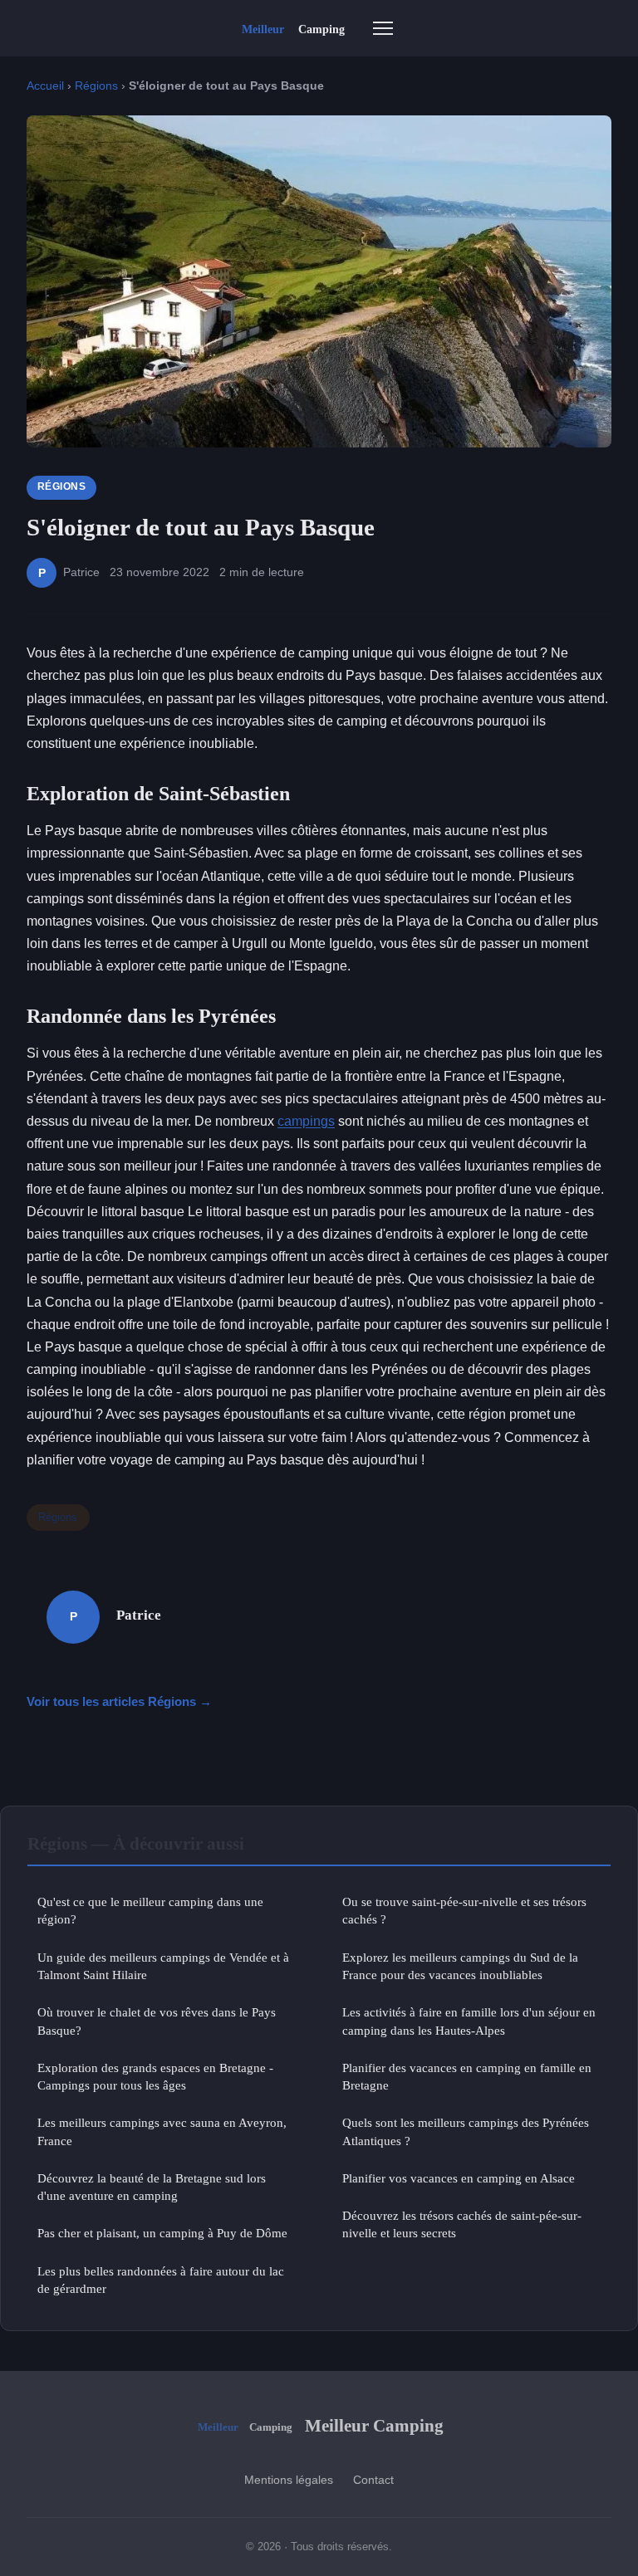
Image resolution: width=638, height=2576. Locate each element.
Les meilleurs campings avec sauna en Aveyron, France (162, 2131)
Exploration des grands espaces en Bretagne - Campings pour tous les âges (155, 2076)
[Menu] (383, 28)
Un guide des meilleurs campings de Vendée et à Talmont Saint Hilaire (163, 1966)
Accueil (45, 86)
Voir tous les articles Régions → (119, 1701)
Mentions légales (289, 2480)
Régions (96, 86)
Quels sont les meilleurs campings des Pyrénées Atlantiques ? (466, 2131)
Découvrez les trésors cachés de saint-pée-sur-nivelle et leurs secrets (462, 2224)
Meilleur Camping (374, 2425)
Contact (373, 2480)
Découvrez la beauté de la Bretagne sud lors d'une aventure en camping (152, 2187)
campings (306, 1121)
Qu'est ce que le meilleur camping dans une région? (150, 1910)
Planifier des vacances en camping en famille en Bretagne (467, 2076)
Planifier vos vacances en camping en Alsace (459, 2178)
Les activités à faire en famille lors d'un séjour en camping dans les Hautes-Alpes (469, 2021)
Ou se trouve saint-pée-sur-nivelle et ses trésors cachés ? (464, 1910)
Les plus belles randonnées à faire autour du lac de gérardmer (161, 2280)
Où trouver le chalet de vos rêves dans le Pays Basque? (157, 2021)
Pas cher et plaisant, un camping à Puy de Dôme (162, 2233)
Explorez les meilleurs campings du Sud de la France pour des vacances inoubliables (460, 1966)
